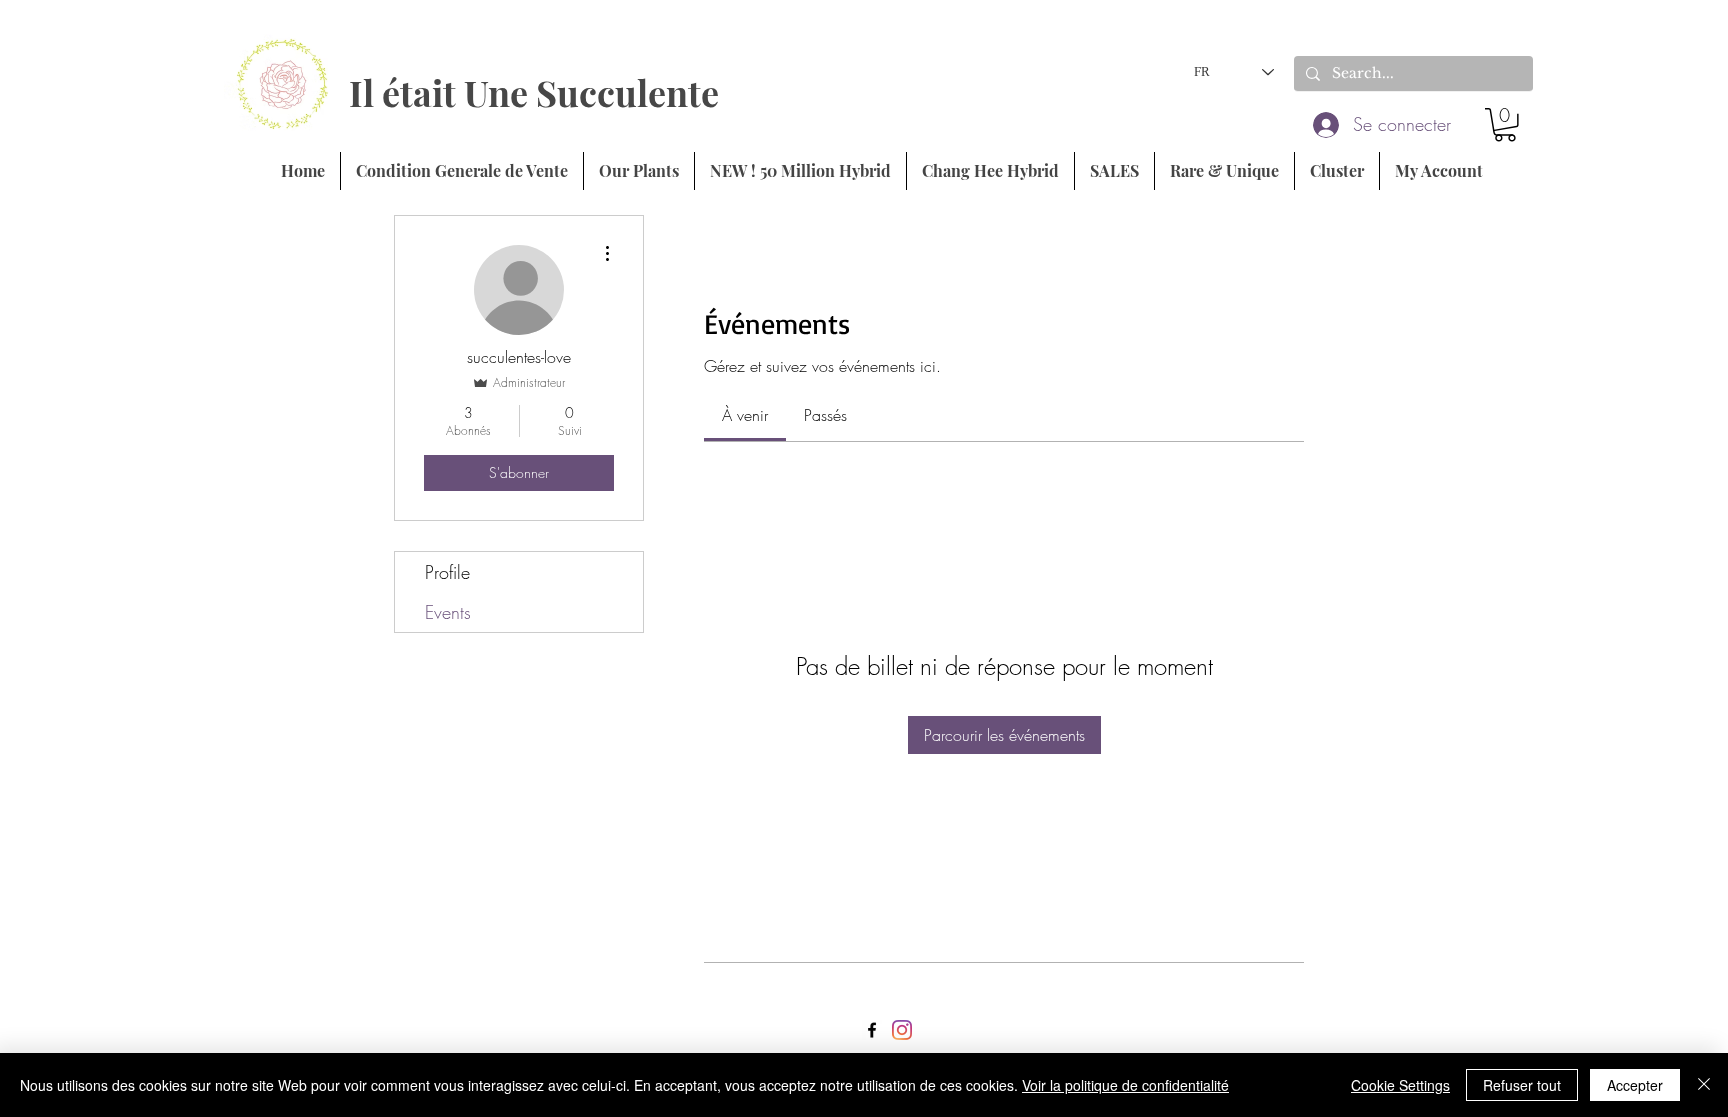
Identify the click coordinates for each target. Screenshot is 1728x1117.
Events (448, 612)
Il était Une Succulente (534, 92)
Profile (447, 572)
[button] (1505, 125)
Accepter (1635, 1085)
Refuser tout (1522, 1085)
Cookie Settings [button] (1400, 1085)
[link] (745, 415)
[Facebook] (872, 1030)
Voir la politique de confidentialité (1125, 1085)
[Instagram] (902, 1030)
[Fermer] (1704, 1085)
